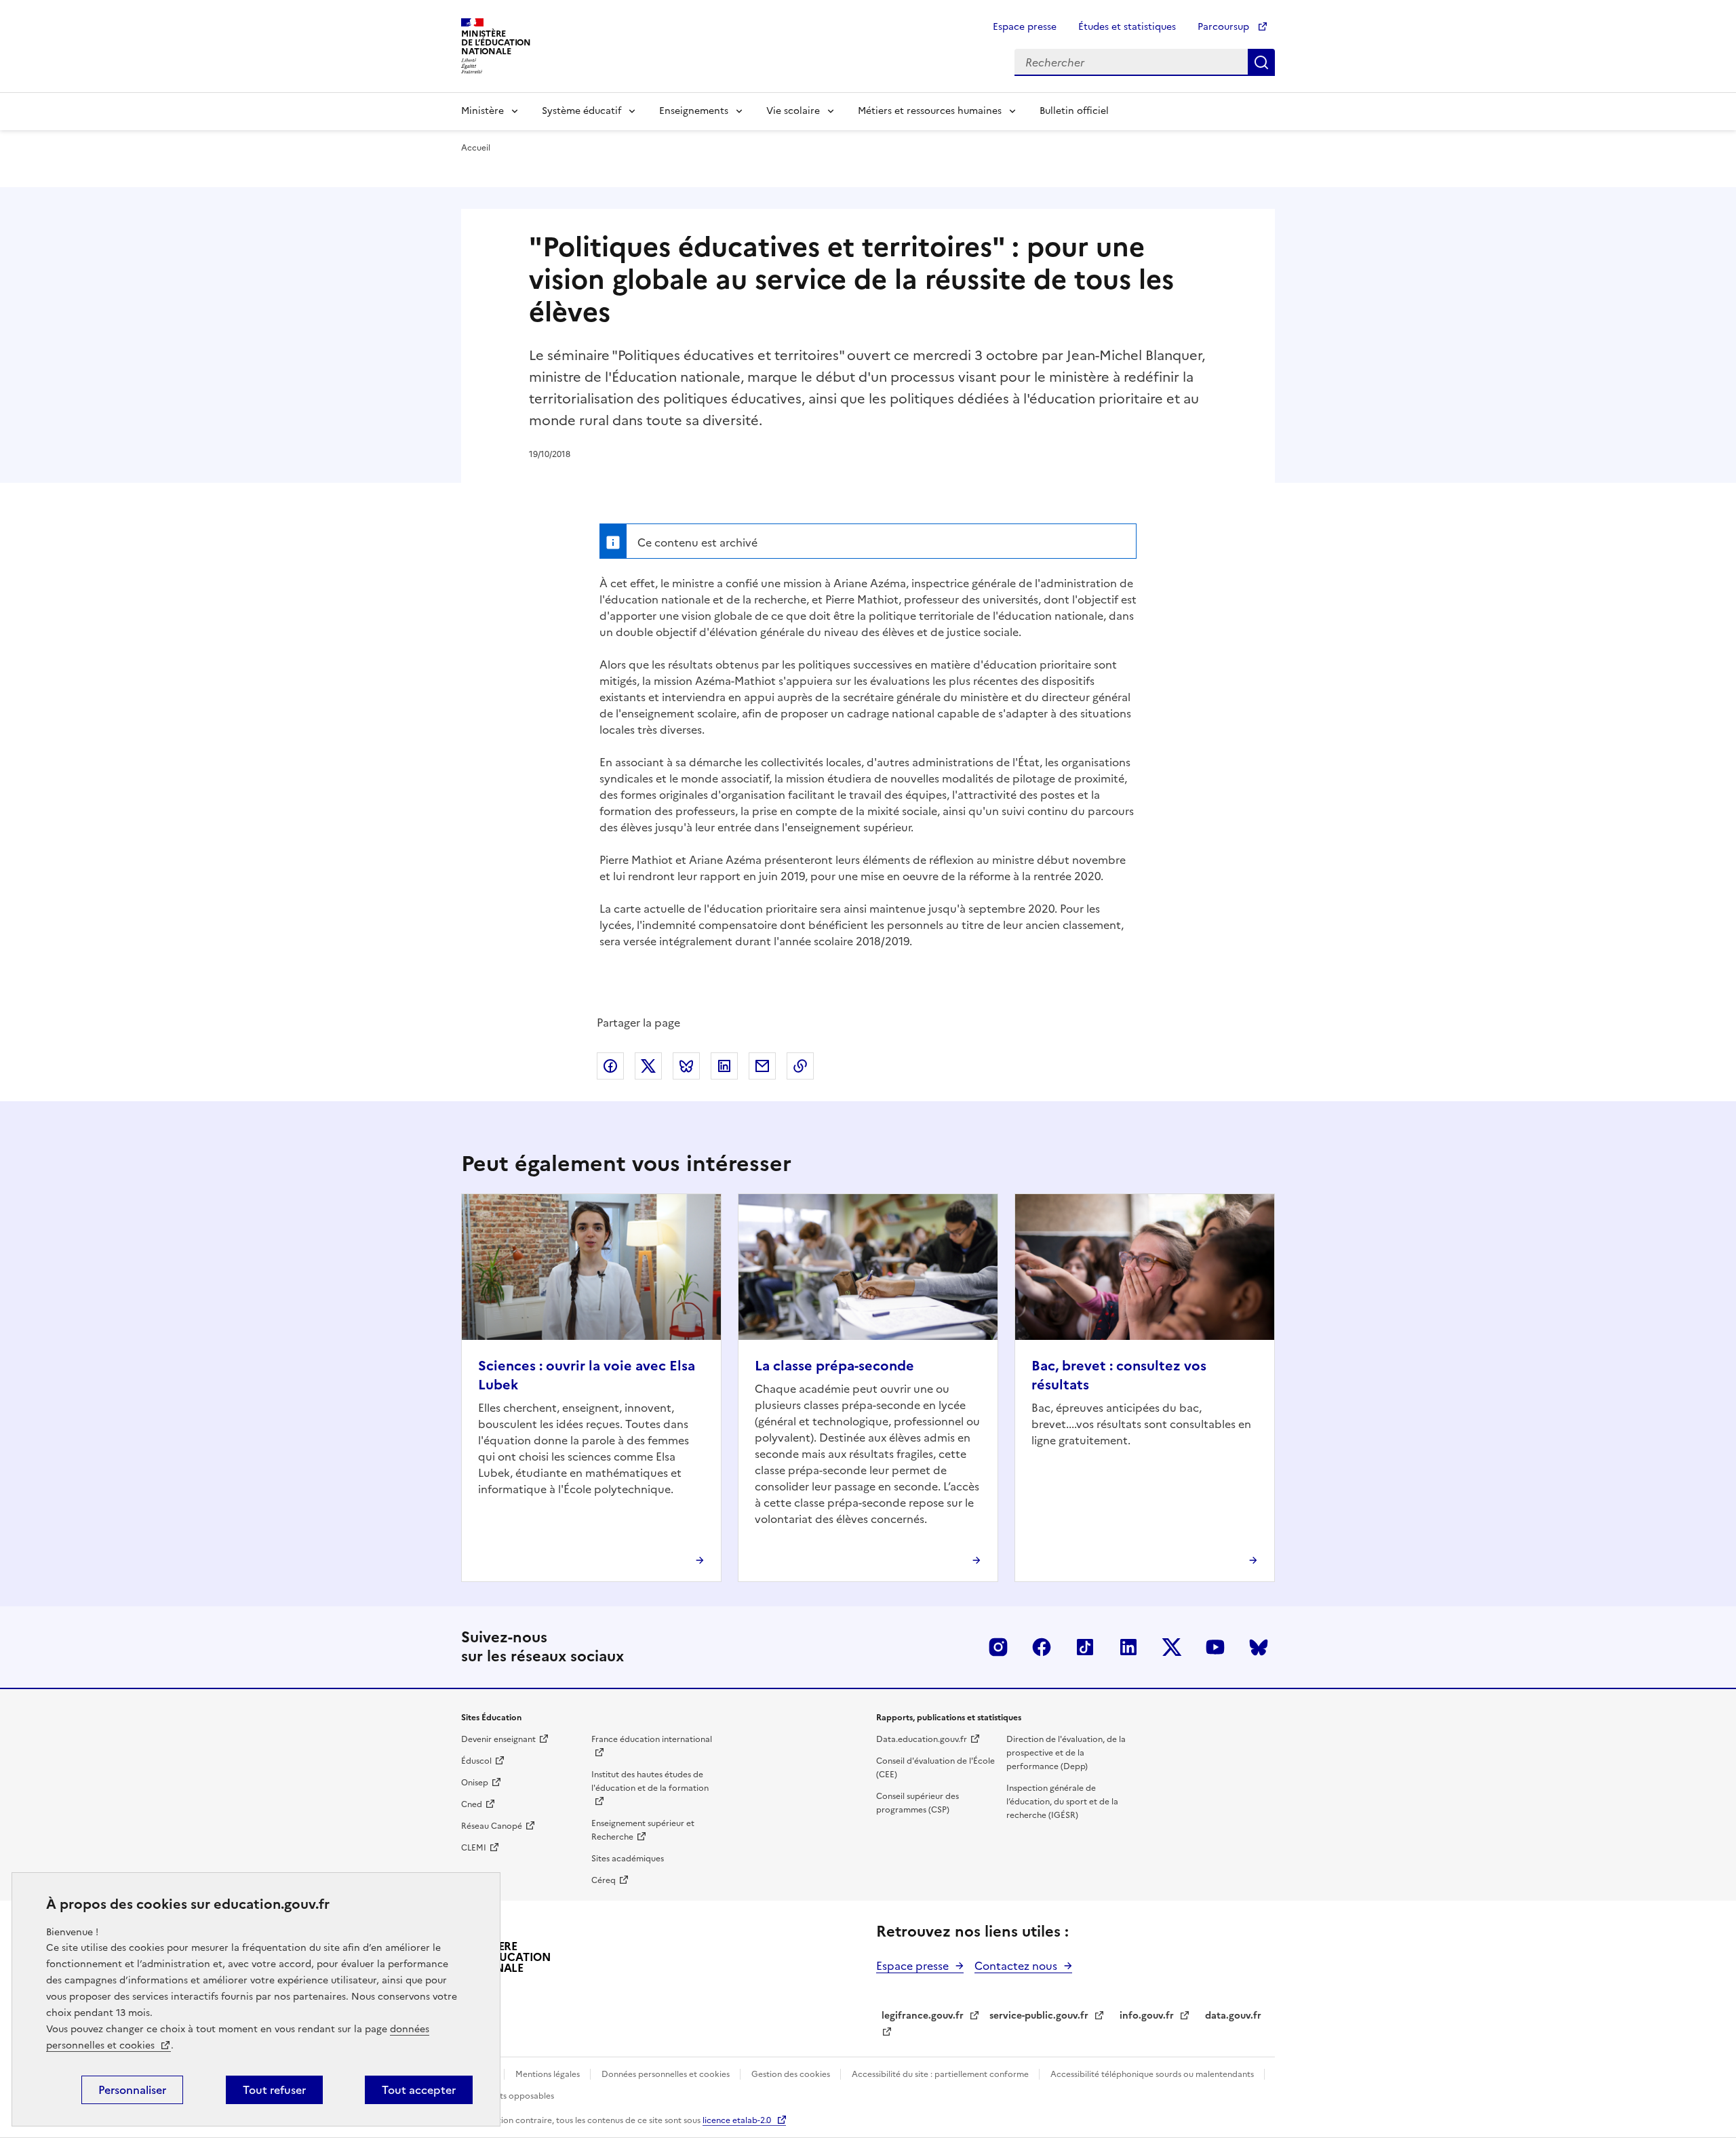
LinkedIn (1128, 1647)
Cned (472, 1804)
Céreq (604, 1880)
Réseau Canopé (492, 1826)
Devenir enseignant (498, 1739)
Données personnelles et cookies (667, 2074)
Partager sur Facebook (610, 1066)
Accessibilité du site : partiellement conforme (941, 2074)
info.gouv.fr (1147, 2016)
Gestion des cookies (792, 2074)
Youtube (1215, 1647)
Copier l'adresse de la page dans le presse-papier (800, 1066)
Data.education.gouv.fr (922, 1739)
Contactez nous (1016, 1966)
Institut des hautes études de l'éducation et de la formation (650, 1781)
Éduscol (476, 1761)
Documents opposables (508, 2096)
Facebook (1042, 1647)
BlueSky (1259, 1647)
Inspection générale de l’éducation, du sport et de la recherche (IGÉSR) (1062, 1802)
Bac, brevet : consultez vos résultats (1119, 1375)
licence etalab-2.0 (737, 2120)
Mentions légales (549, 2074)
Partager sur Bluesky (686, 1066)
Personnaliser (132, 2090)
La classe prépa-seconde (834, 1366)
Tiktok (1085, 1647)
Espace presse (1025, 27)
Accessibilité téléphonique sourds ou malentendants (1153, 2074)
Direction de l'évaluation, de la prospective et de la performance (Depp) (1066, 1753)
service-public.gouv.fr (1039, 2016)
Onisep (475, 1783)
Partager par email (762, 1066)
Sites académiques (628, 1859)
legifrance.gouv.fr (923, 2016)
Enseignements (694, 111)
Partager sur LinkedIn (724, 1066)
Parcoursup (1225, 27)
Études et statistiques (1127, 27)
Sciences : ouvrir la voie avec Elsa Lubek (587, 1375)
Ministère (482, 111)
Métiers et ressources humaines (930, 111)
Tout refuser (274, 2090)
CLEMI (474, 1848)
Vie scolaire (793, 111)
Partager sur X (648, 1066)
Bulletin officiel (1074, 111)
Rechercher (1261, 62)
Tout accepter (419, 2090)
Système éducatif (581, 111)
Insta (998, 1647)
